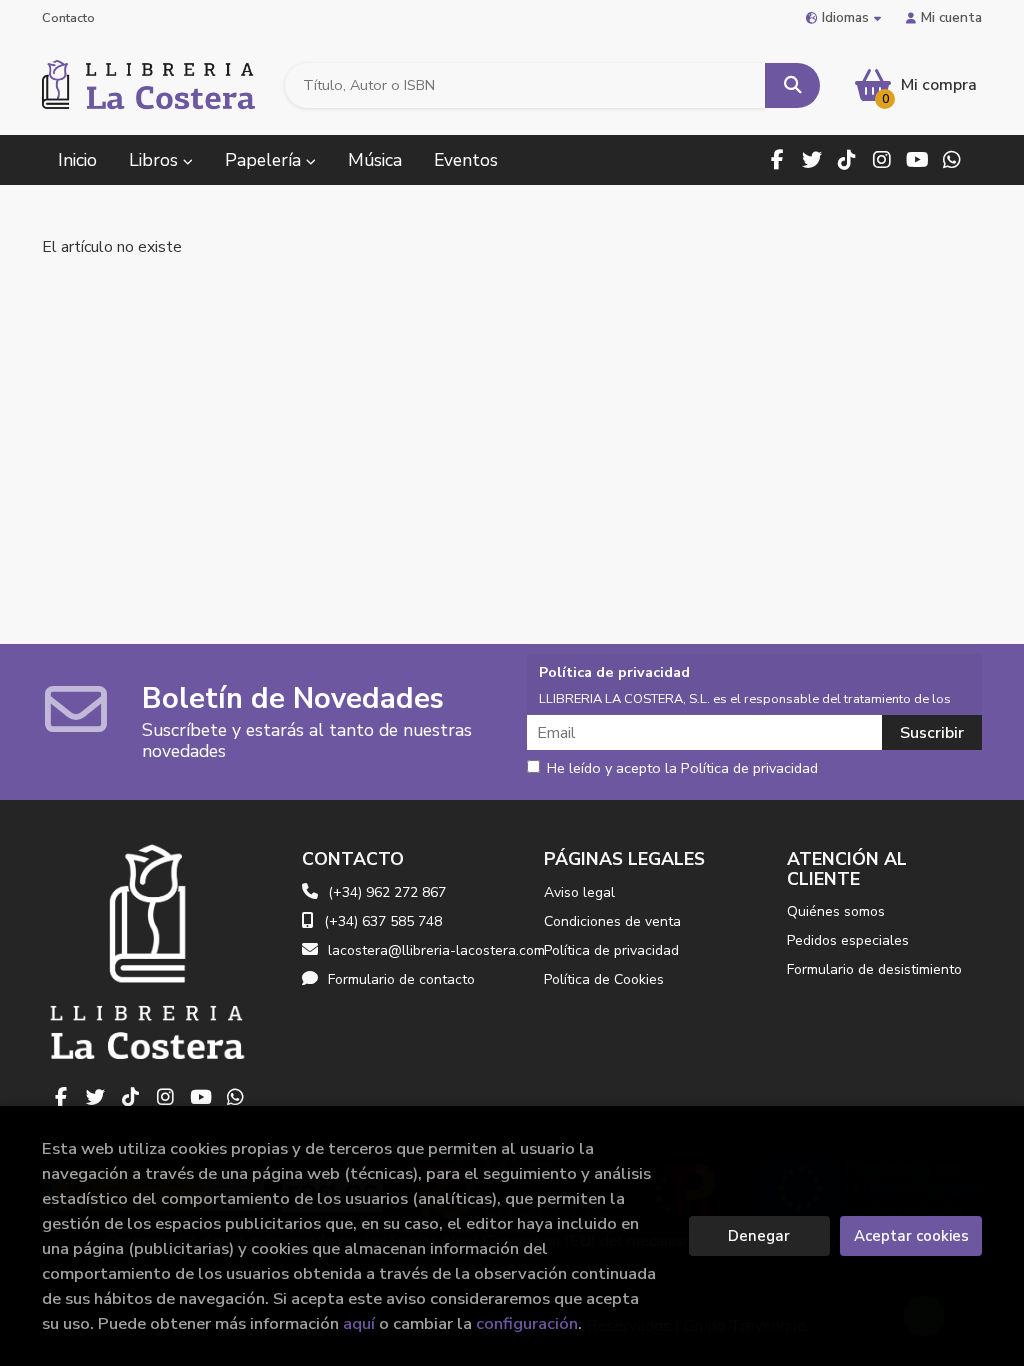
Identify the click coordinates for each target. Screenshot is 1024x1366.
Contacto (68, 18)
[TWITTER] (812, 160)
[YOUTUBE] (917, 160)
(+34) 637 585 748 (383, 921)
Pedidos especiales (848, 940)
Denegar (759, 1236)
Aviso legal (579, 892)
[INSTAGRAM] (882, 160)
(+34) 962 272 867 (387, 892)
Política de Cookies (604, 979)
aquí (359, 1323)
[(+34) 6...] (952, 160)
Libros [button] (156, 160)
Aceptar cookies (911, 1236)
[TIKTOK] (847, 160)
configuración (527, 1323)
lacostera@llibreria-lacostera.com (436, 950)
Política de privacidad (611, 950)
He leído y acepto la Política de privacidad (682, 769)
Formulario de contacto (401, 979)
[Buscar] (792, 85)
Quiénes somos (836, 911)
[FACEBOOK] (777, 160)
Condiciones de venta (612, 921)
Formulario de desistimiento (874, 969)
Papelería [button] (265, 160)
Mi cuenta (951, 17)
